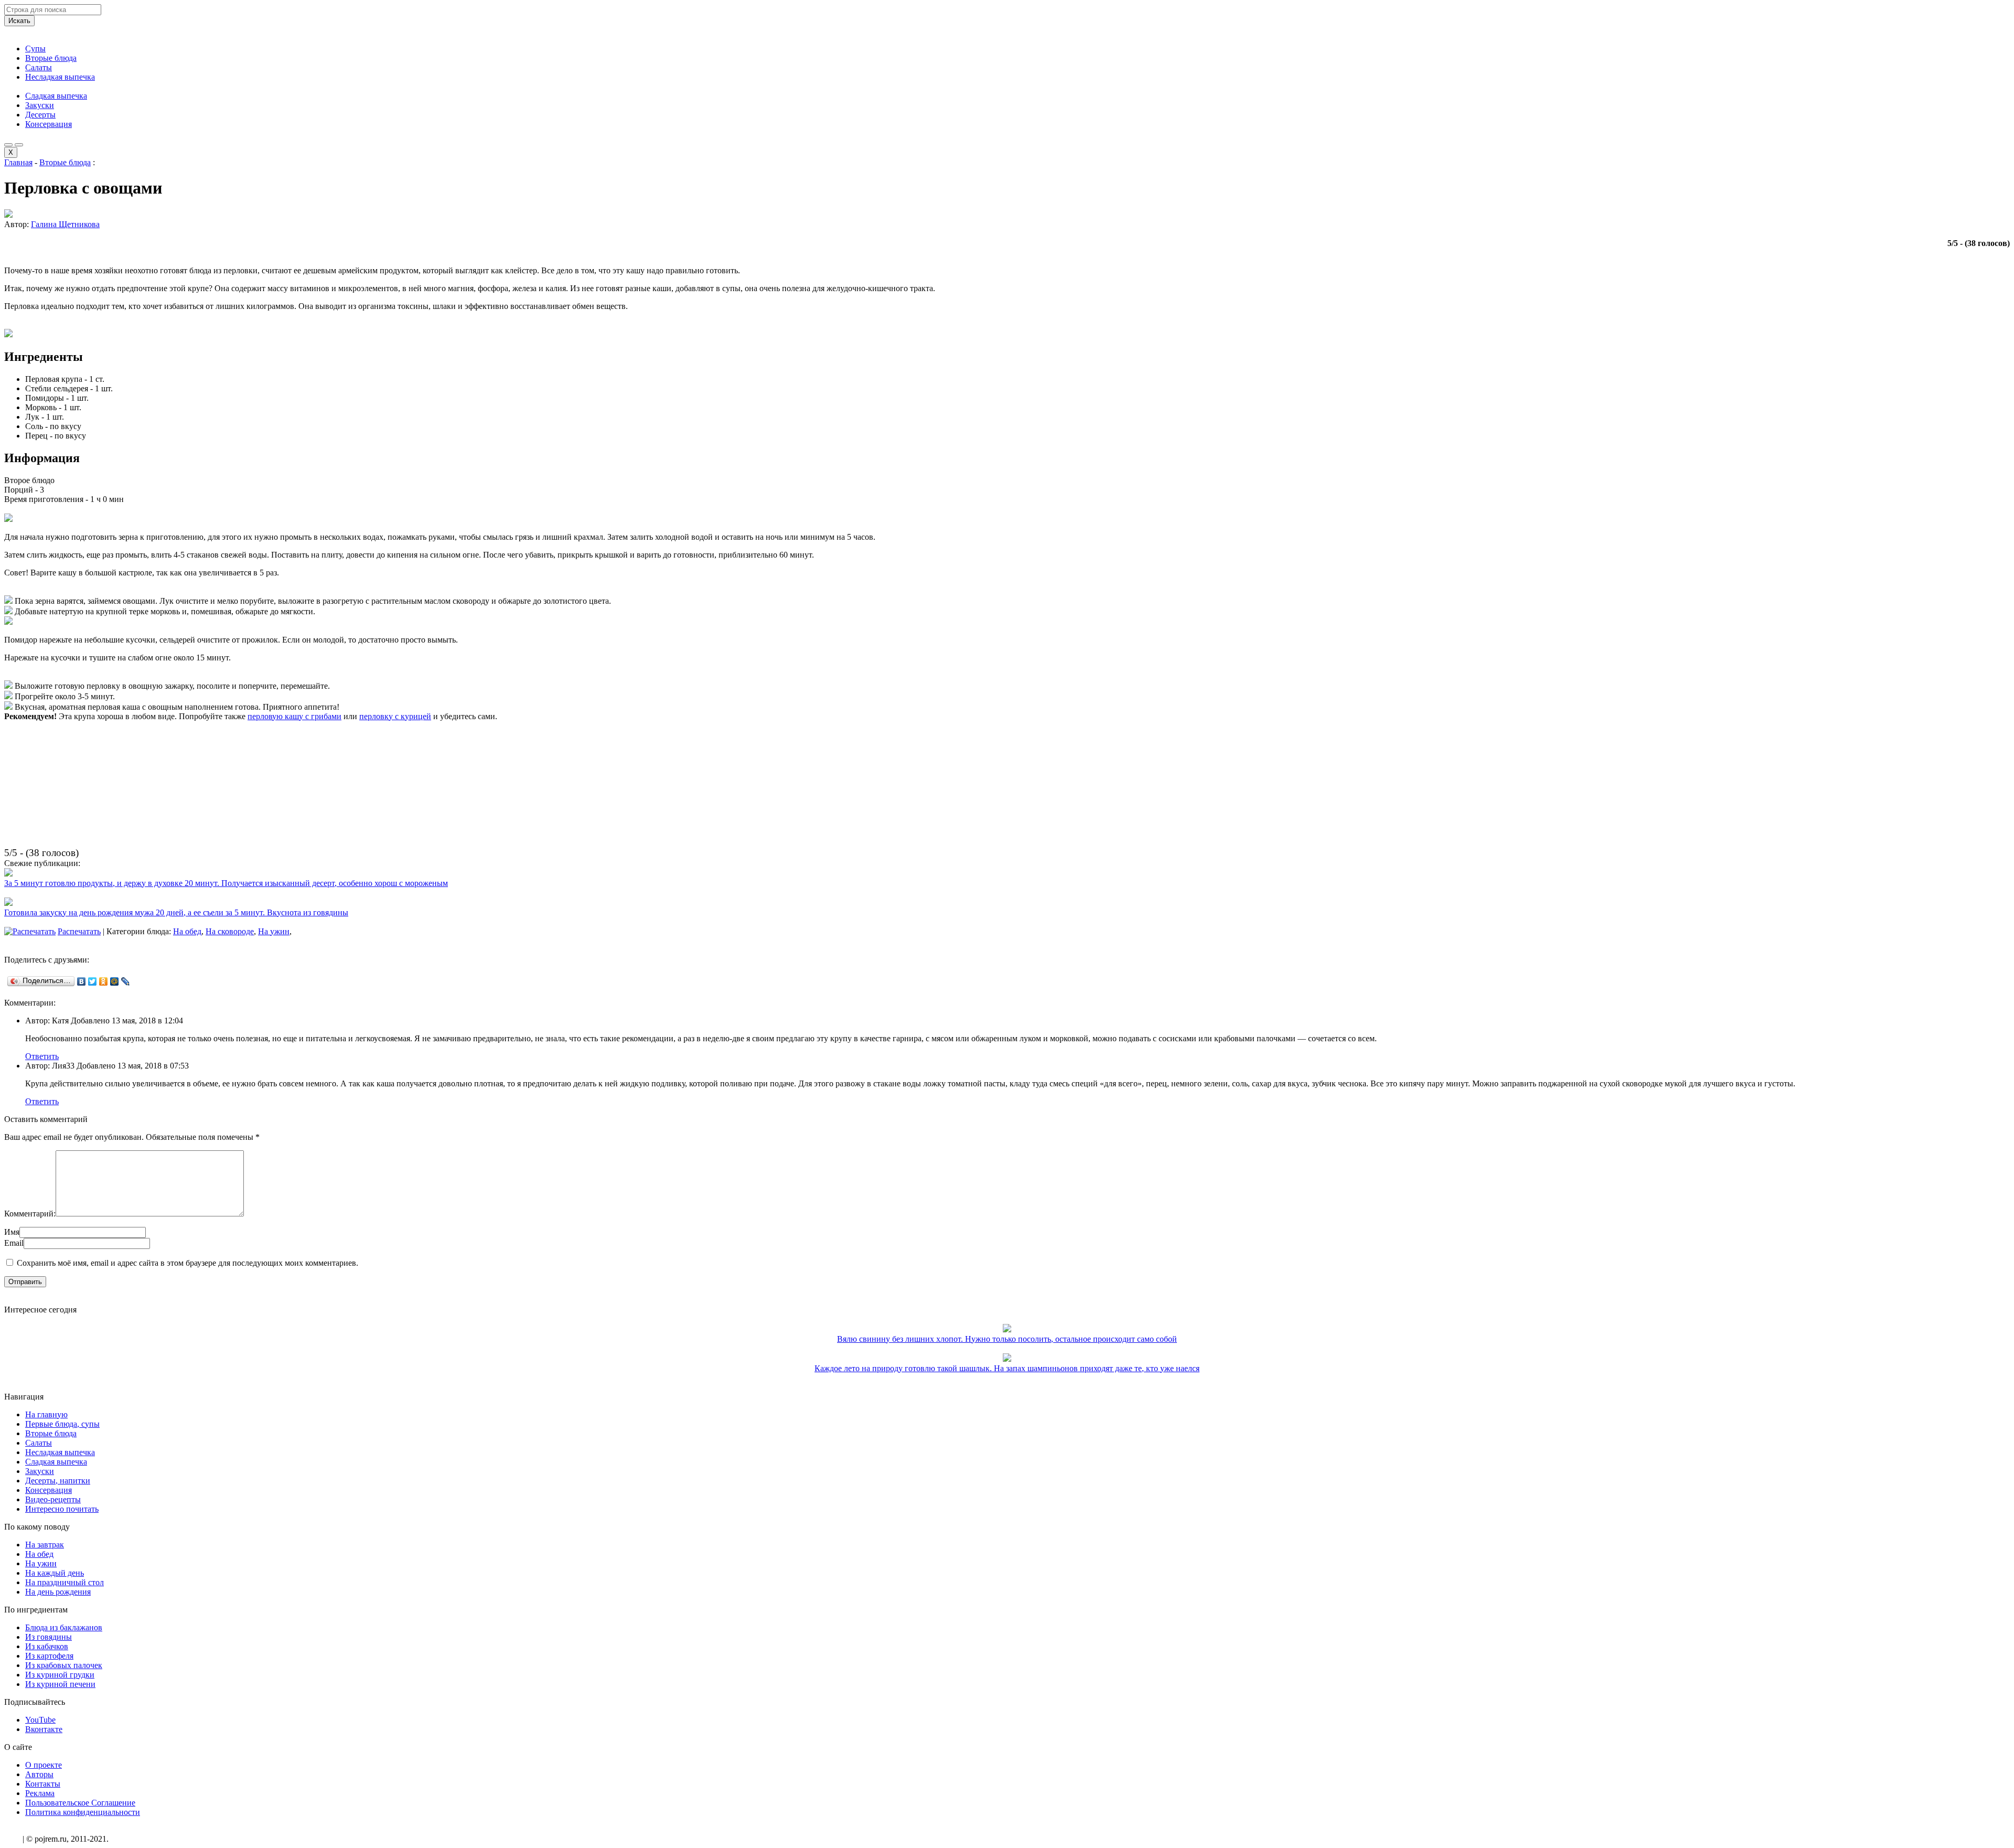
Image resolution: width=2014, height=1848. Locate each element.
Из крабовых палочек (64, 1665)
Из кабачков (47, 1646)
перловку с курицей (395, 716)
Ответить (42, 1056)
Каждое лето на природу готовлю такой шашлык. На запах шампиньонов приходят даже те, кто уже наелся (1007, 1368)
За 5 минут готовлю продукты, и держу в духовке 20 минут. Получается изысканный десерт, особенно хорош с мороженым (226, 883)
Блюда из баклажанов (64, 1627)
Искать (19, 21)
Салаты (39, 67)
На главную (46, 1414)
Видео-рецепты (53, 1499)
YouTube (40, 1720)
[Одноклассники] (104, 981)
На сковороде (230, 931)
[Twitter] (93, 981)
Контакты (43, 1784)
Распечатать (79, 931)
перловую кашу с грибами (294, 716)
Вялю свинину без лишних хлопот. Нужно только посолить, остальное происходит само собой (1007, 1339)
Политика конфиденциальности (83, 1812)
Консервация (49, 124)
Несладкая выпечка (60, 77)
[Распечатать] (30, 931)
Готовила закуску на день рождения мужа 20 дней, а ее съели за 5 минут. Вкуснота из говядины (176, 912)
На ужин (274, 931)
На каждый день (55, 1573)
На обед (187, 931)
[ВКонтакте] (82, 981)
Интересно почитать (62, 1509)
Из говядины (49, 1637)
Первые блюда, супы (62, 1424)
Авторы (39, 1774)
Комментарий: (30, 1214)
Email (14, 1243)
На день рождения (58, 1592)
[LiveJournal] (126, 981)
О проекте (44, 1765)
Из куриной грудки (60, 1675)
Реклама (40, 1793)
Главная (18, 162)
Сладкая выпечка (56, 96)
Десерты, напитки (58, 1481)
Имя (12, 1232)
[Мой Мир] (115, 981)
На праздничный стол (65, 1582)
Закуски (40, 105)
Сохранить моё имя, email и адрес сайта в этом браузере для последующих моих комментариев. (188, 1263)
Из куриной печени (60, 1684)
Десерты (40, 115)
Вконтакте (44, 1729)
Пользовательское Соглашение (80, 1803)
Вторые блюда (51, 58)
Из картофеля (49, 1656)
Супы (35, 49)
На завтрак (45, 1545)
